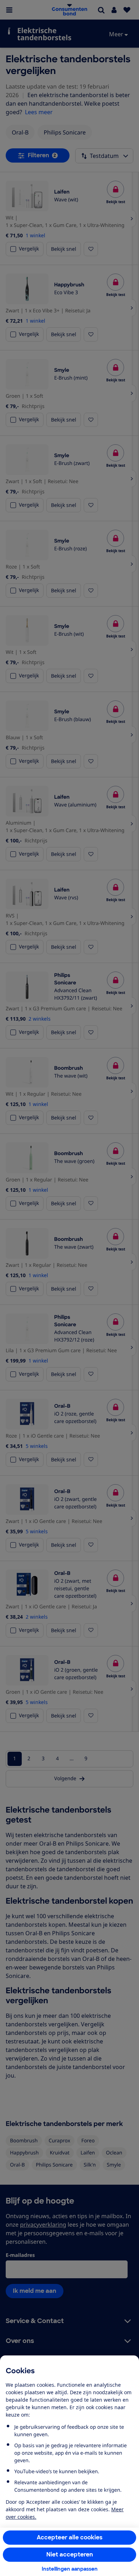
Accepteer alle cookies (70, 2537)
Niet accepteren (70, 2554)
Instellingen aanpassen (70, 2569)
